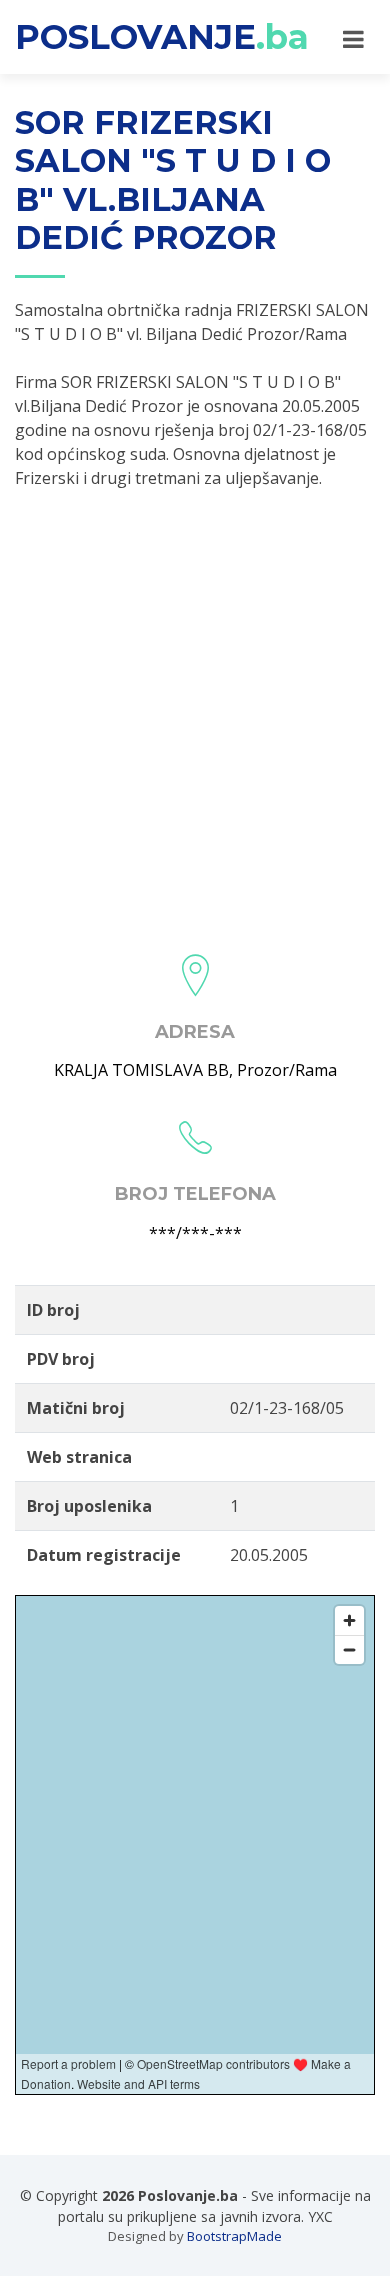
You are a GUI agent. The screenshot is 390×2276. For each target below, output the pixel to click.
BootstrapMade (234, 2236)
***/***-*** (195, 1233)
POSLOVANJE (162, 37)
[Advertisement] (195, 715)
